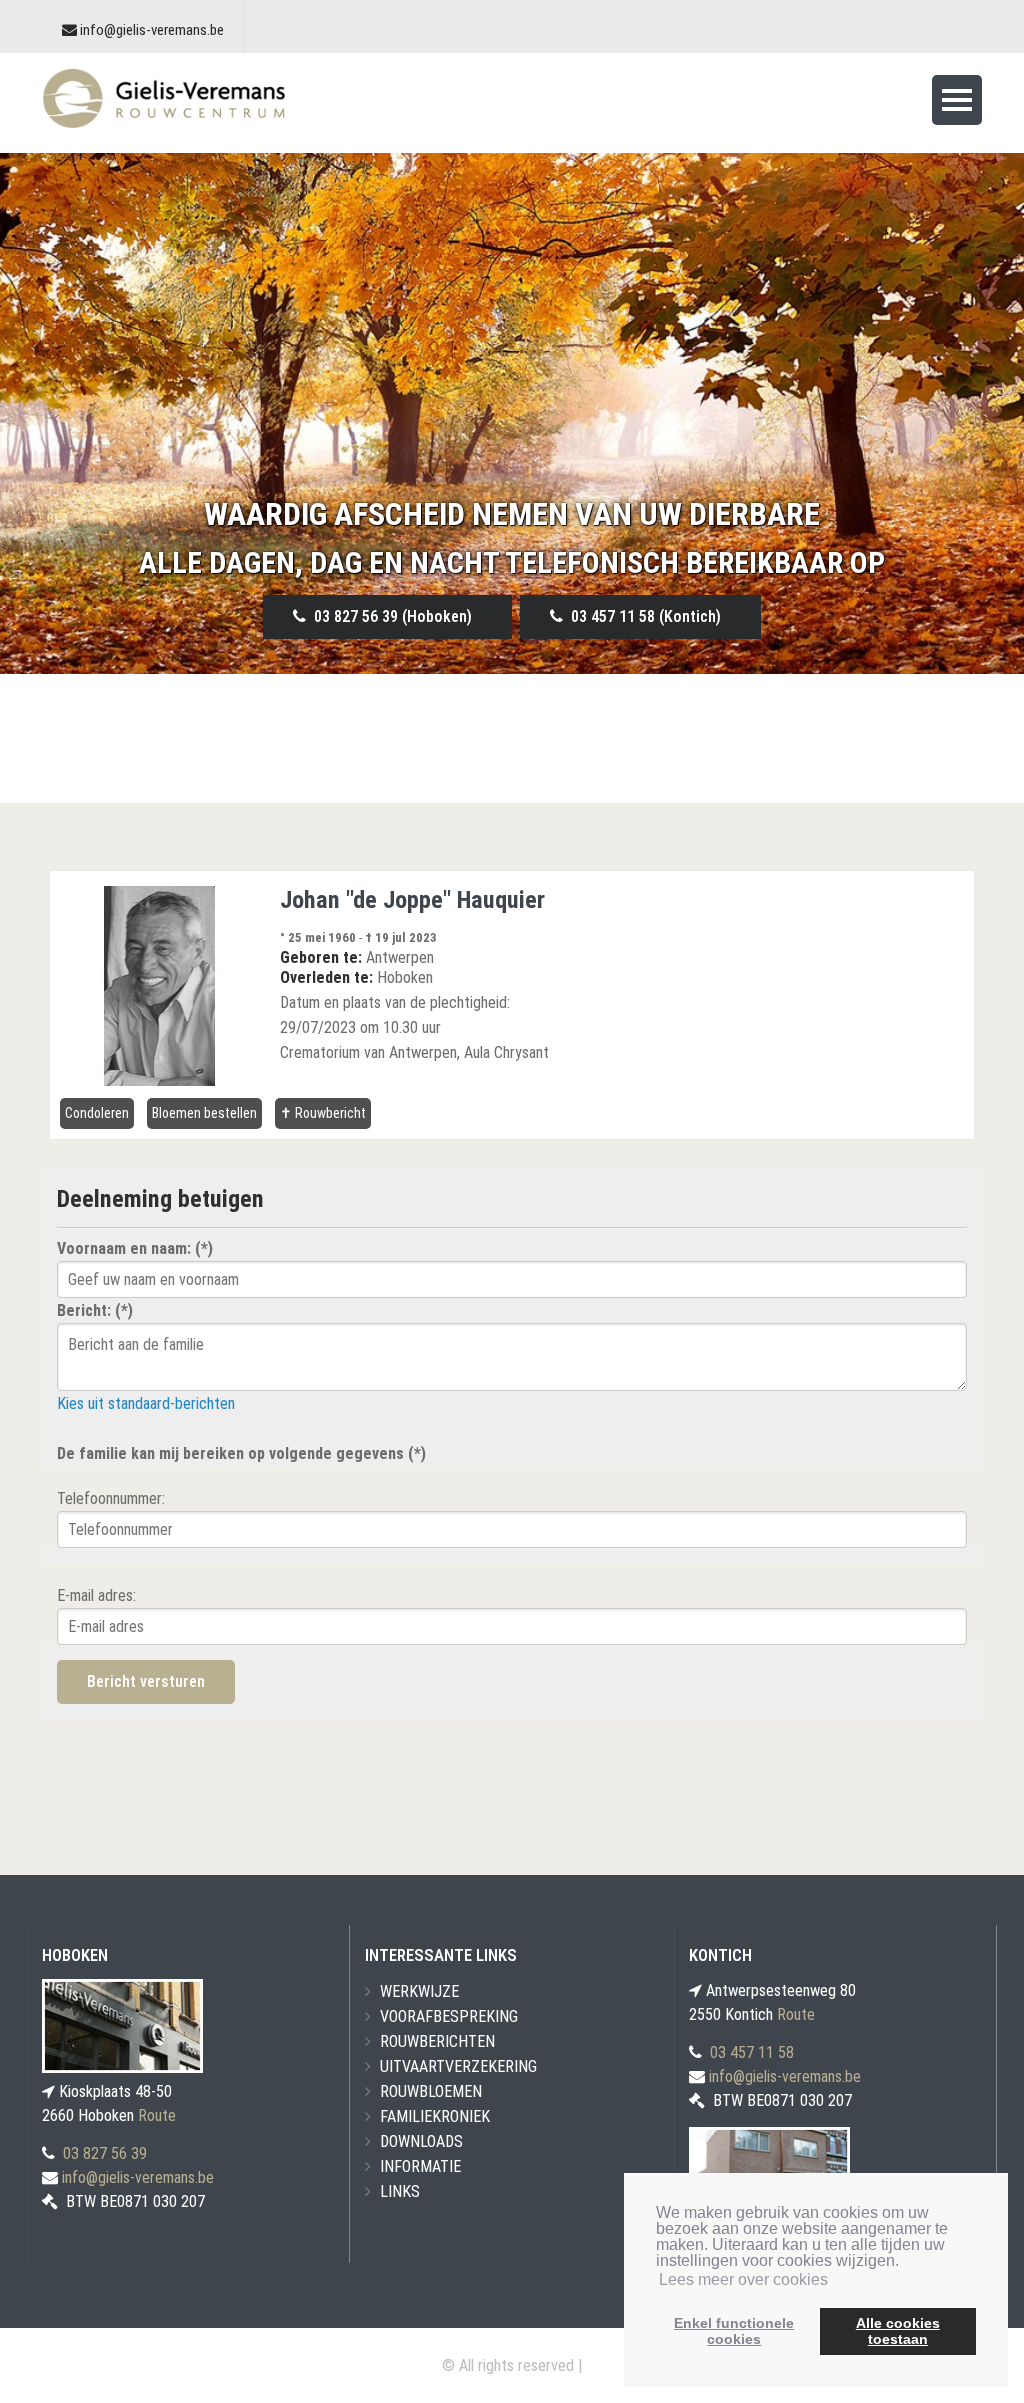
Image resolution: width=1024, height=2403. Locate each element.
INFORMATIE (420, 2166)
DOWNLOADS (421, 2141)
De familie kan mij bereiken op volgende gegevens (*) (241, 1453)
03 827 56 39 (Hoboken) (389, 616)
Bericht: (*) (95, 1310)
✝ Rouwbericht (323, 1113)
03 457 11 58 (752, 2052)
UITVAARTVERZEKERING (458, 2066)
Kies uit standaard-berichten (146, 1403)
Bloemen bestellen (204, 1113)
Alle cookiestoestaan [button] (898, 2331)
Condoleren (97, 1113)
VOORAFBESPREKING (449, 2016)
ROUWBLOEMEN (431, 2091)
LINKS (400, 2191)
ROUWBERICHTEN (437, 2041)
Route (157, 2115)
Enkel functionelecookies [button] (734, 2331)
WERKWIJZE (419, 1991)
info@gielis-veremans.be (152, 30)
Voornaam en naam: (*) (135, 1248)
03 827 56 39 (105, 2153)
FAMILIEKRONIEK (435, 2116)
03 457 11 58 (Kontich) (642, 616)
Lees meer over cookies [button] (743, 2279)
